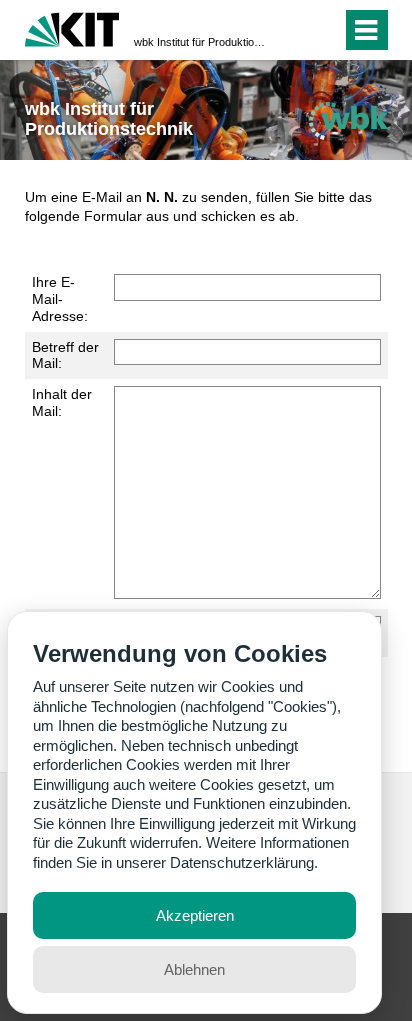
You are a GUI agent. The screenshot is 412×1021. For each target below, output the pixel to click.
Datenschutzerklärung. (244, 862)
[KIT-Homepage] (72, 27)
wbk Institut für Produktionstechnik (200, 42)
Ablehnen (194, 969)
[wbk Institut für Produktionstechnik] (348, 120)
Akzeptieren (195, 915)
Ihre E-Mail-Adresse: (60, 299)
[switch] (290, 30)
